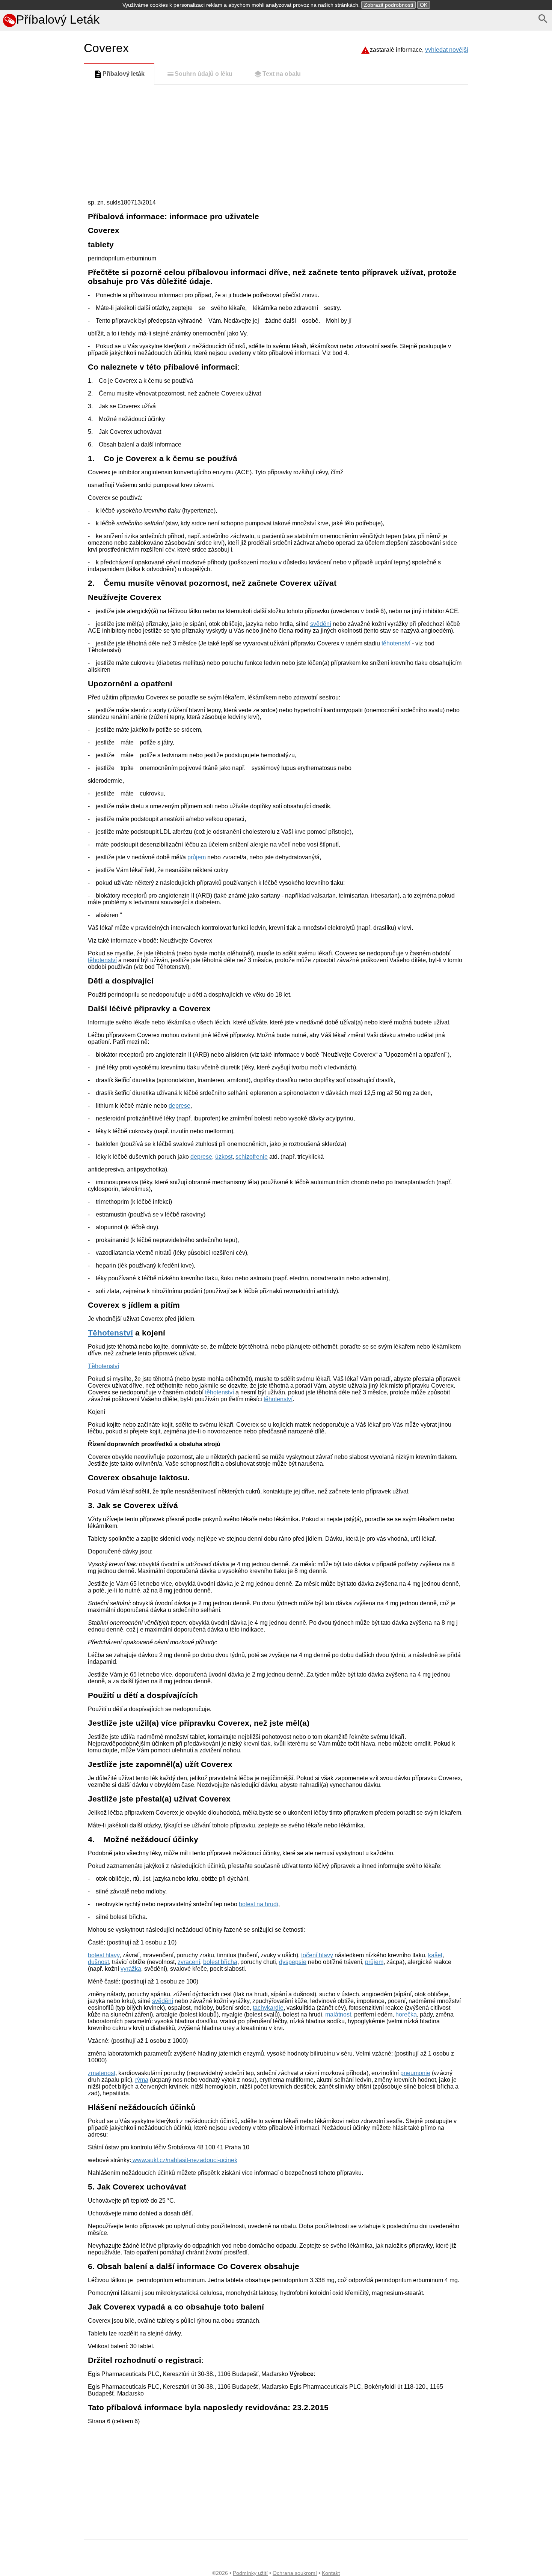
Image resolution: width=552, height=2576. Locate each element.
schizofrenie (252, 1157)
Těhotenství (110, 1333)
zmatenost (102, 2073)
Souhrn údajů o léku (204, 74)
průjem (197, 857)
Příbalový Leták (58, 20)
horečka (406, 2014)
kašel (435, 1955)
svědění (321, 624)
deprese (179, 1106)
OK (424, 5)
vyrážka (131, 1969)
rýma (142, 2080)
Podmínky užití (250, 2573)
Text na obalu (282, 74)
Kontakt (331, 2573)
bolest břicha (220, 1962)
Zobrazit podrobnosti (388, 5)
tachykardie (268, 2008)
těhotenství (396, 643)
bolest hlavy (104, 1955)
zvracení (189, 1962)
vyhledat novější (447, 50)
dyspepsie (293, 1962)
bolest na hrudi (259, 1904)
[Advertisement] (40, 364)
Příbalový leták (124, 74)
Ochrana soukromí (295, 2573)
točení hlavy (317, 1955)
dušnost (98, 1962)
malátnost (338, 2014)
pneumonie (415, 2073)
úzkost (224, 1157)
